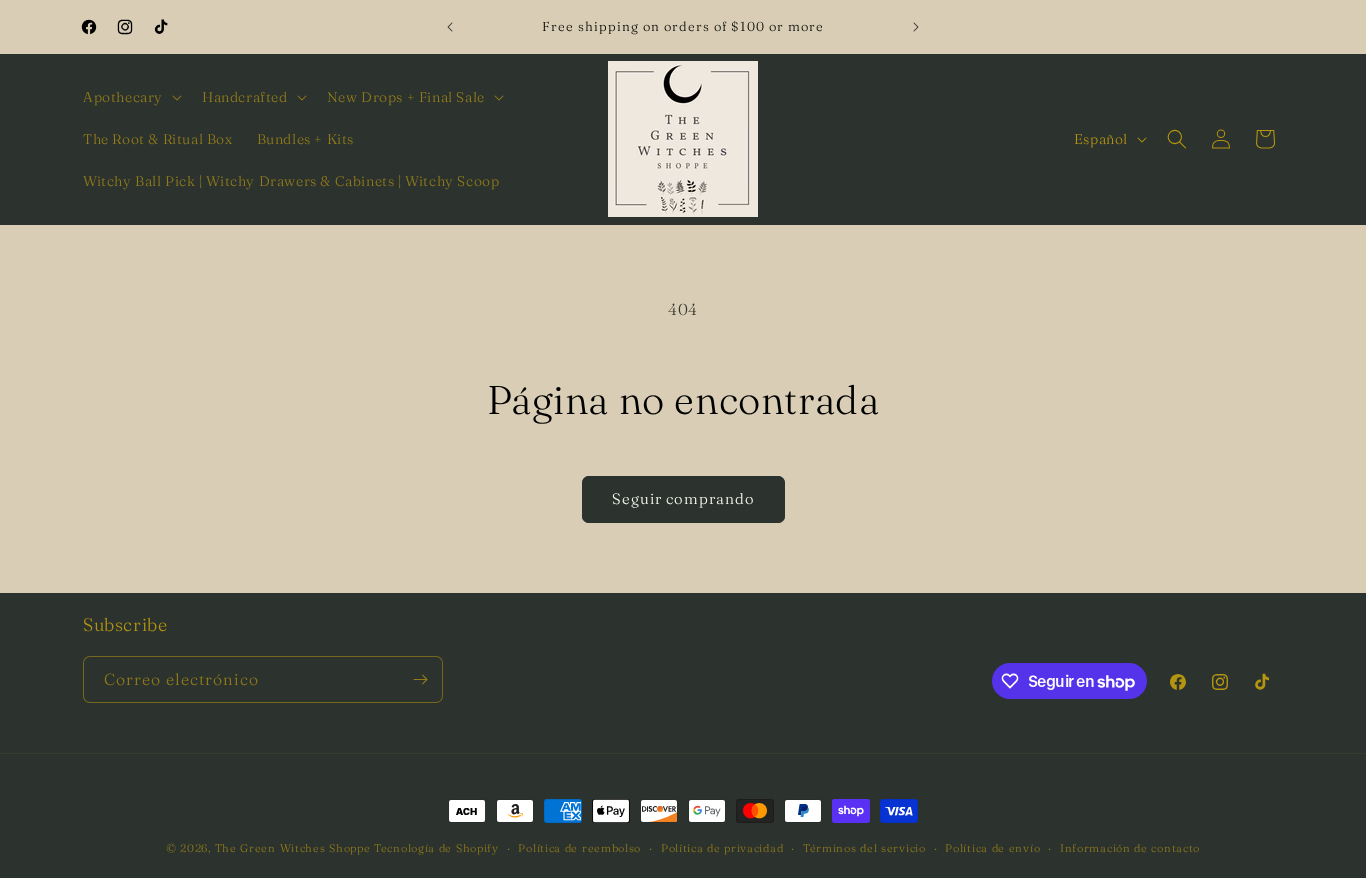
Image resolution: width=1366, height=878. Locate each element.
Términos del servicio (864, 848)
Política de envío (992, 848)
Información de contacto (1130, 848)
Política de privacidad (722, 848)
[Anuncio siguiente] (916, 27)
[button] (130, 97)
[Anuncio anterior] (450, 27)
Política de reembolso (579, 848)
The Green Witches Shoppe (293, 848)
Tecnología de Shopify (436, 848)
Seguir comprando (683, 498)
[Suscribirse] (420, 679)
